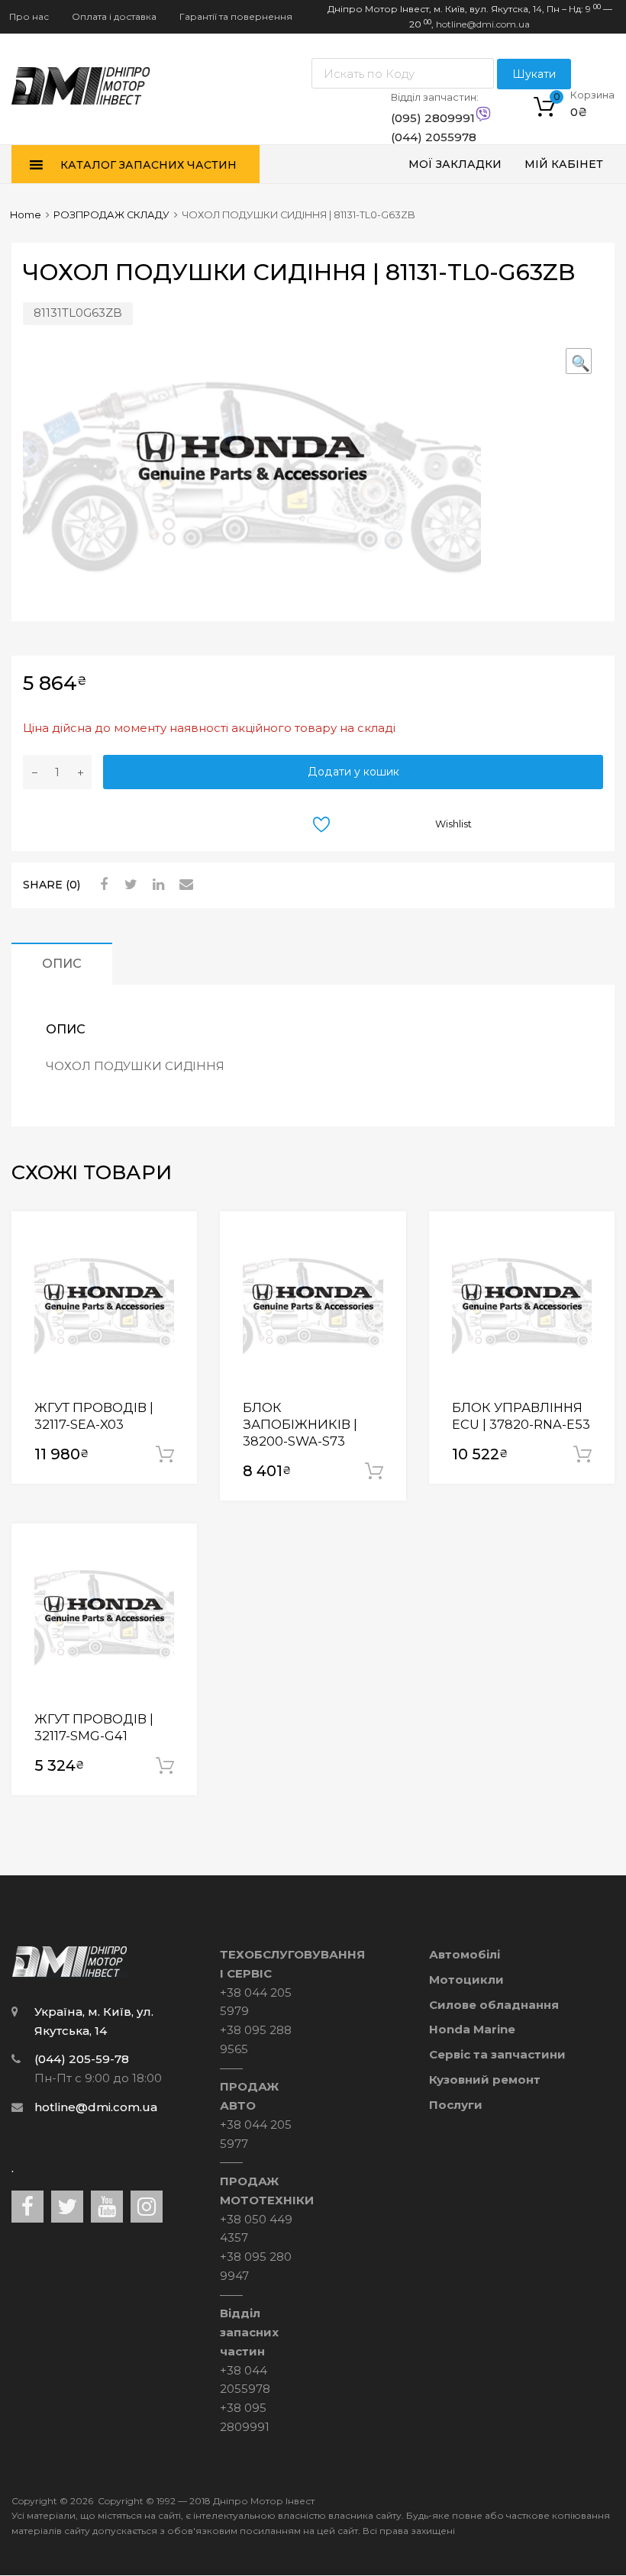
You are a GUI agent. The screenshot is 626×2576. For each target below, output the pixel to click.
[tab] (62, 964)
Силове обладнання (494, 2005)
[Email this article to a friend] (184, 885)
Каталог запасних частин (148, 165)
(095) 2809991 (428, 118)
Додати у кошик (353, 772)
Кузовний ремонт (485, 2079)
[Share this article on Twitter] (129, 885)
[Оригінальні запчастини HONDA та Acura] (81, 100)
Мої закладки (455, 164)
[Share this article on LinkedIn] (156, 885)
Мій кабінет (564, 164)
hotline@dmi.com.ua (483, 24)
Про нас (29, 16)
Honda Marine (472, 2029)
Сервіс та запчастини (497, 2054)
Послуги (456, 2105)
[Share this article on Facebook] (102, 885)
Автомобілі (465, 1954)
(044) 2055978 (428, 137)
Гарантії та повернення (236, 16)
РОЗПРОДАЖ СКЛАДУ (111, 215)
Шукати (534, 74)
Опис (62, 963)
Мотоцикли (466, 1980)
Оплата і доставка (114, 16)
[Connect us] (27, 2207)
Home (26, 215)
